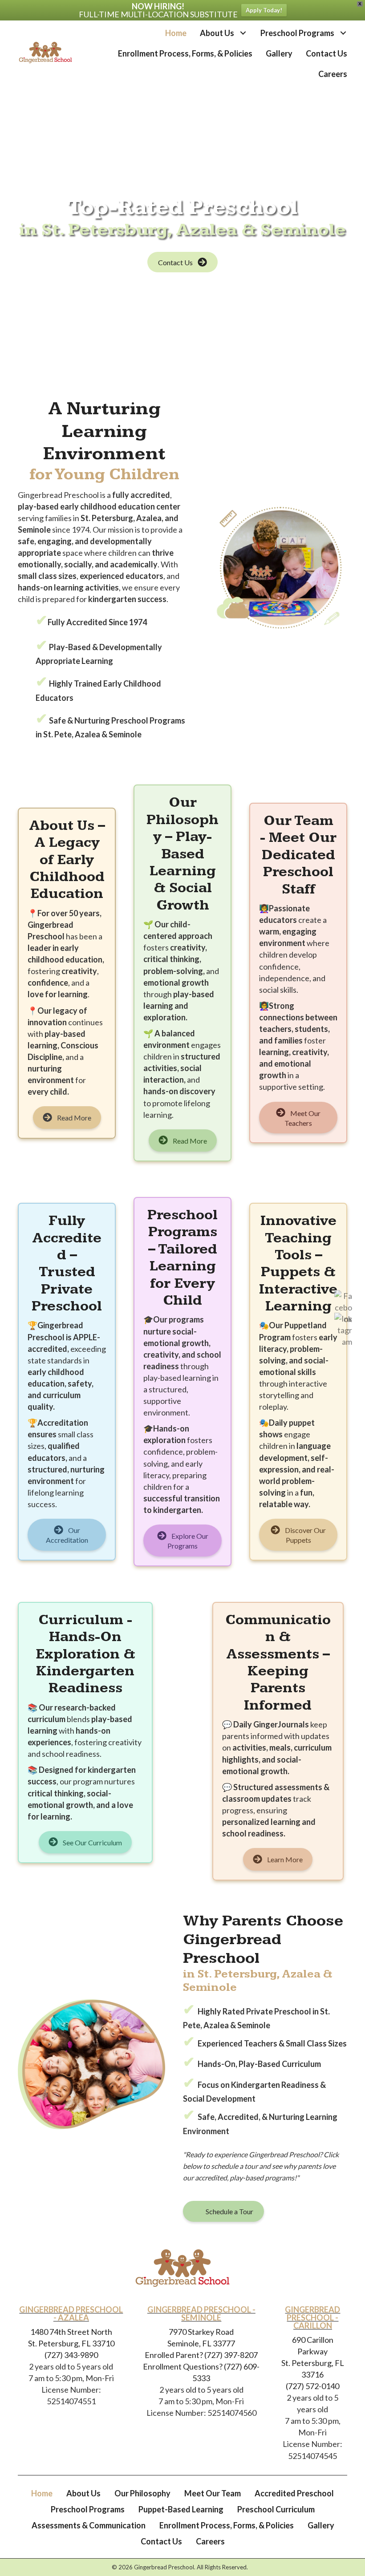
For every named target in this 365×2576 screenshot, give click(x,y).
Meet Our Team (213, 2493)
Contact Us (161, 2541)
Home (42, 2493)
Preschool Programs (88, 2509)
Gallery (321, 2525)
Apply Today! (264, 10)
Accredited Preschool (294, 2493)
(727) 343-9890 (71, 2355)
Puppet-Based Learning (181, 2509)
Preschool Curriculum (276, 2509)
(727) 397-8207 (230, 2355)
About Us (83, 2493)
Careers (210, 2541)
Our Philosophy (142, 2493)
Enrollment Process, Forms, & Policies (227, 2525)
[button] (243, 33)
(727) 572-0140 (312, 2386)
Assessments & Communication (89, 2525)
